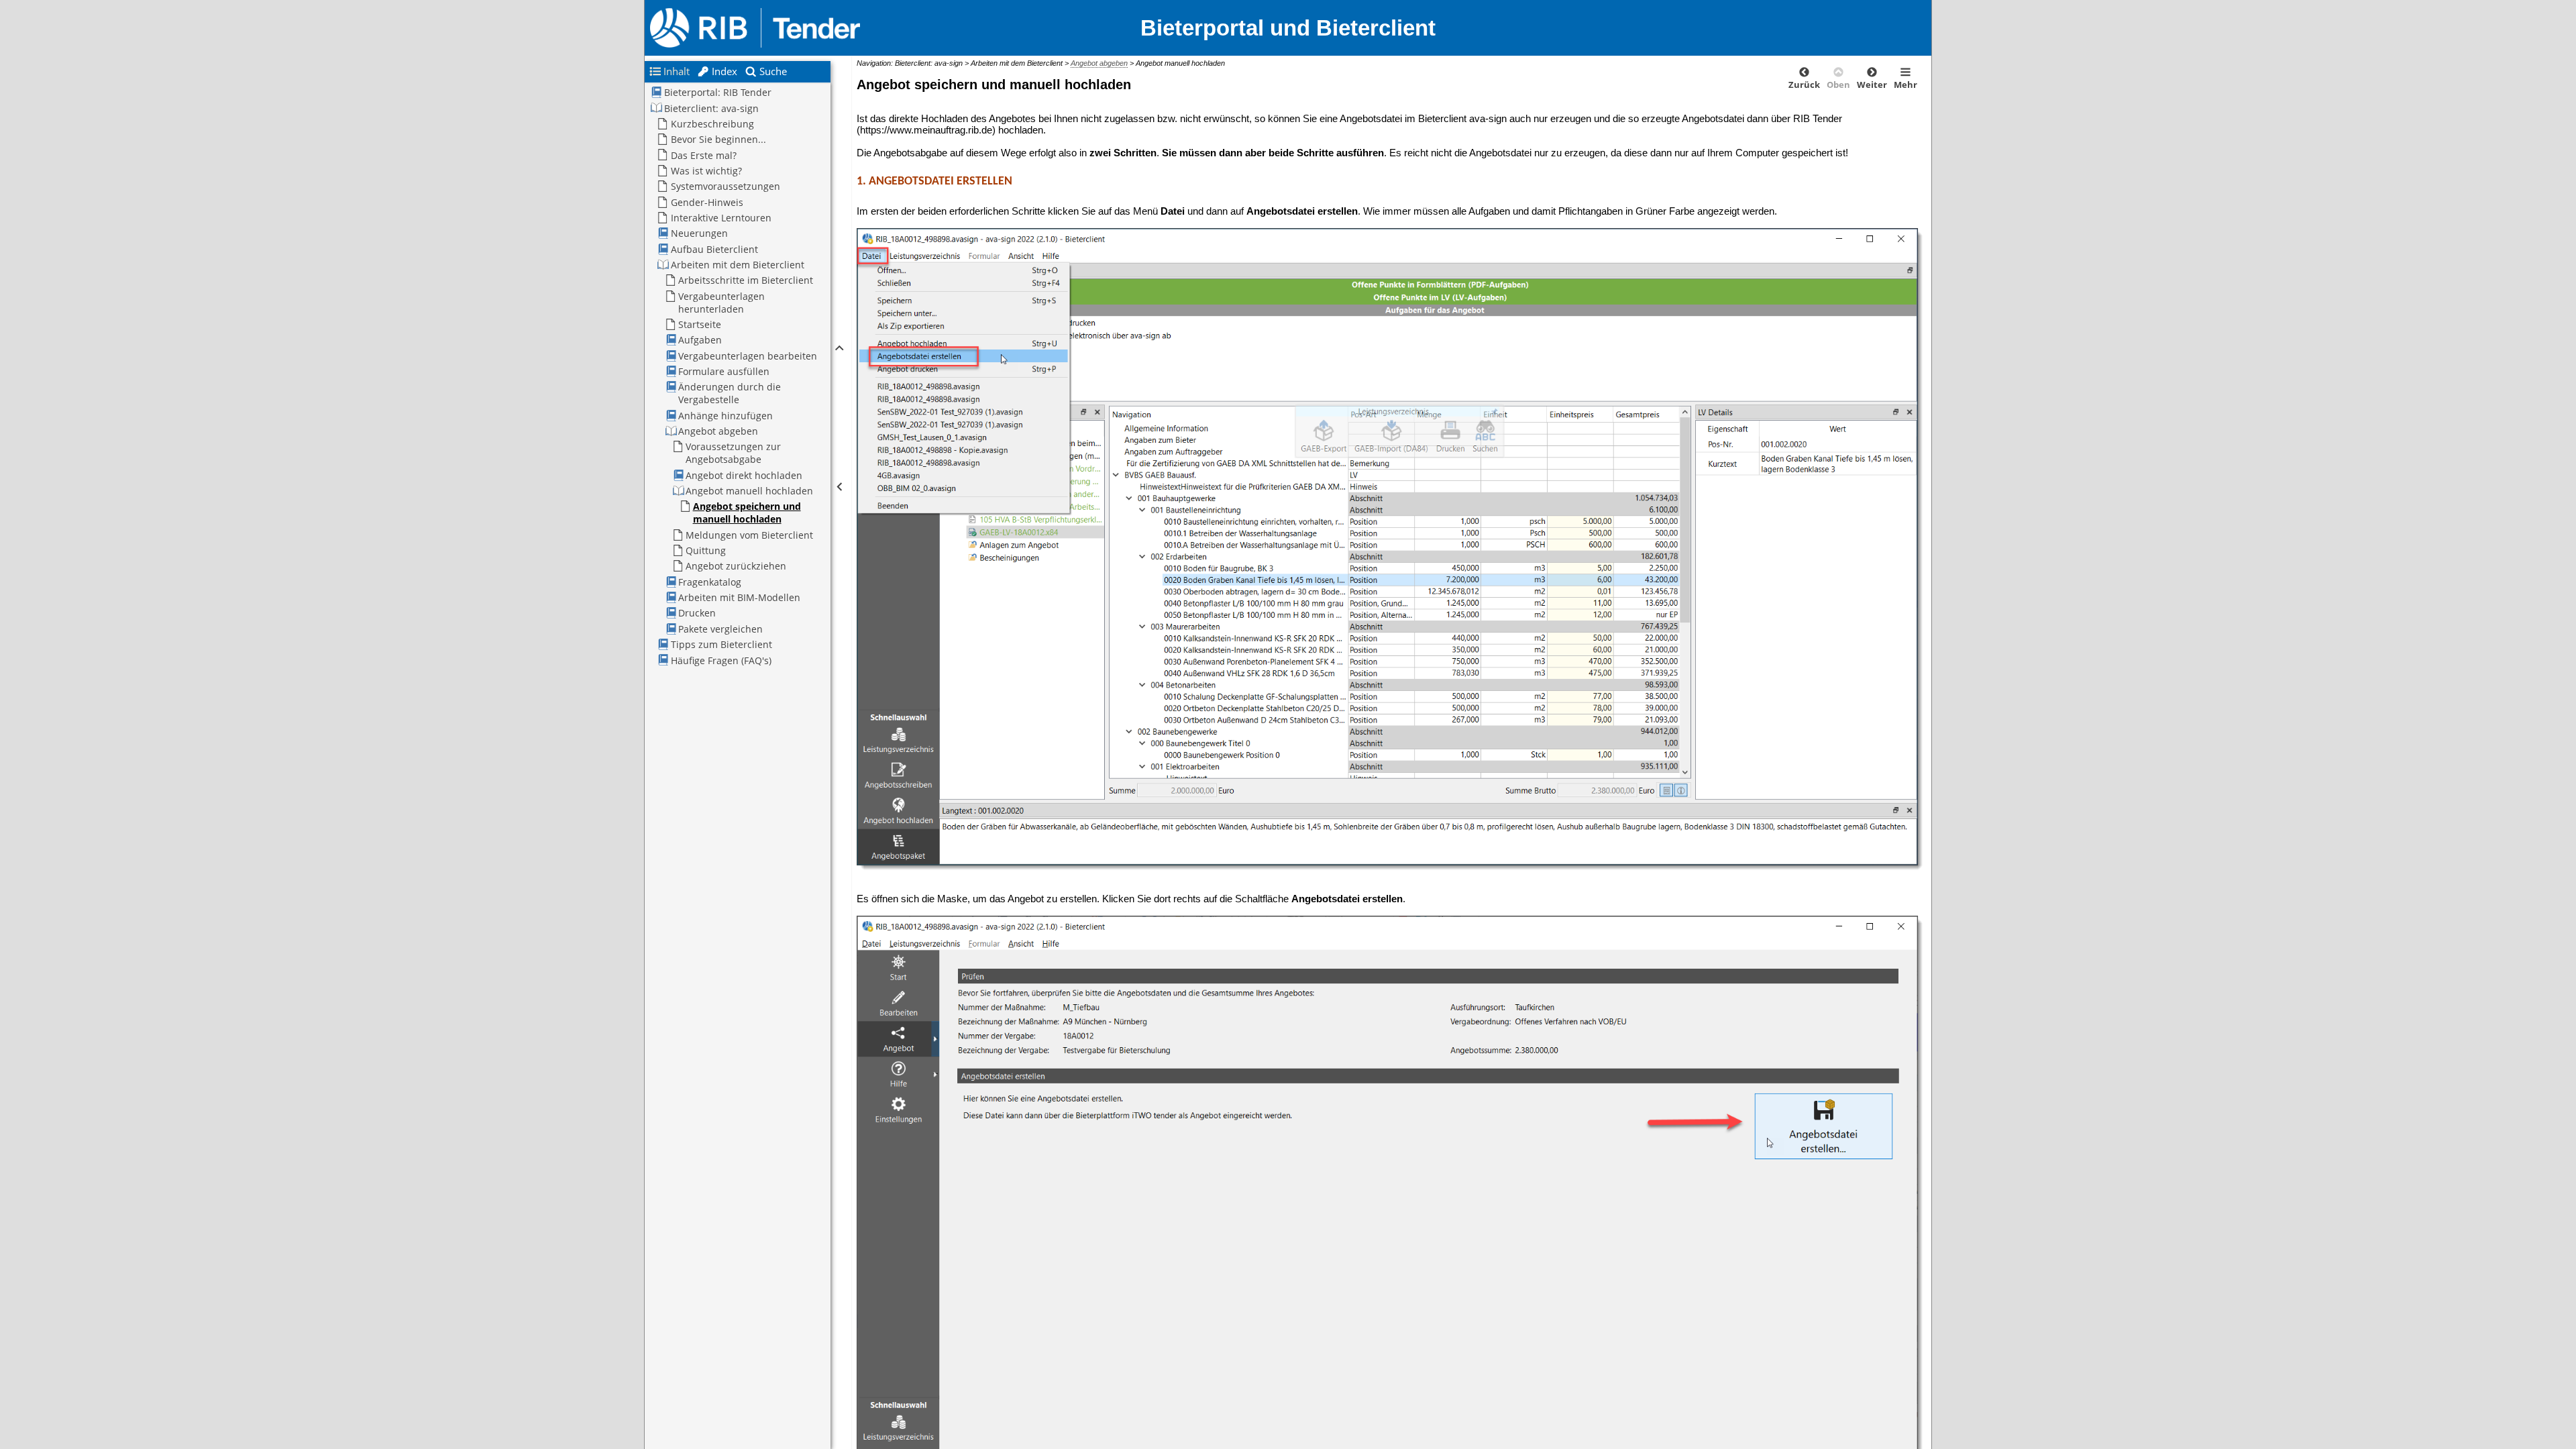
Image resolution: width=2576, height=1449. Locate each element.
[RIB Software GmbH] (803, 28)
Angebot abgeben (1099, 63)
